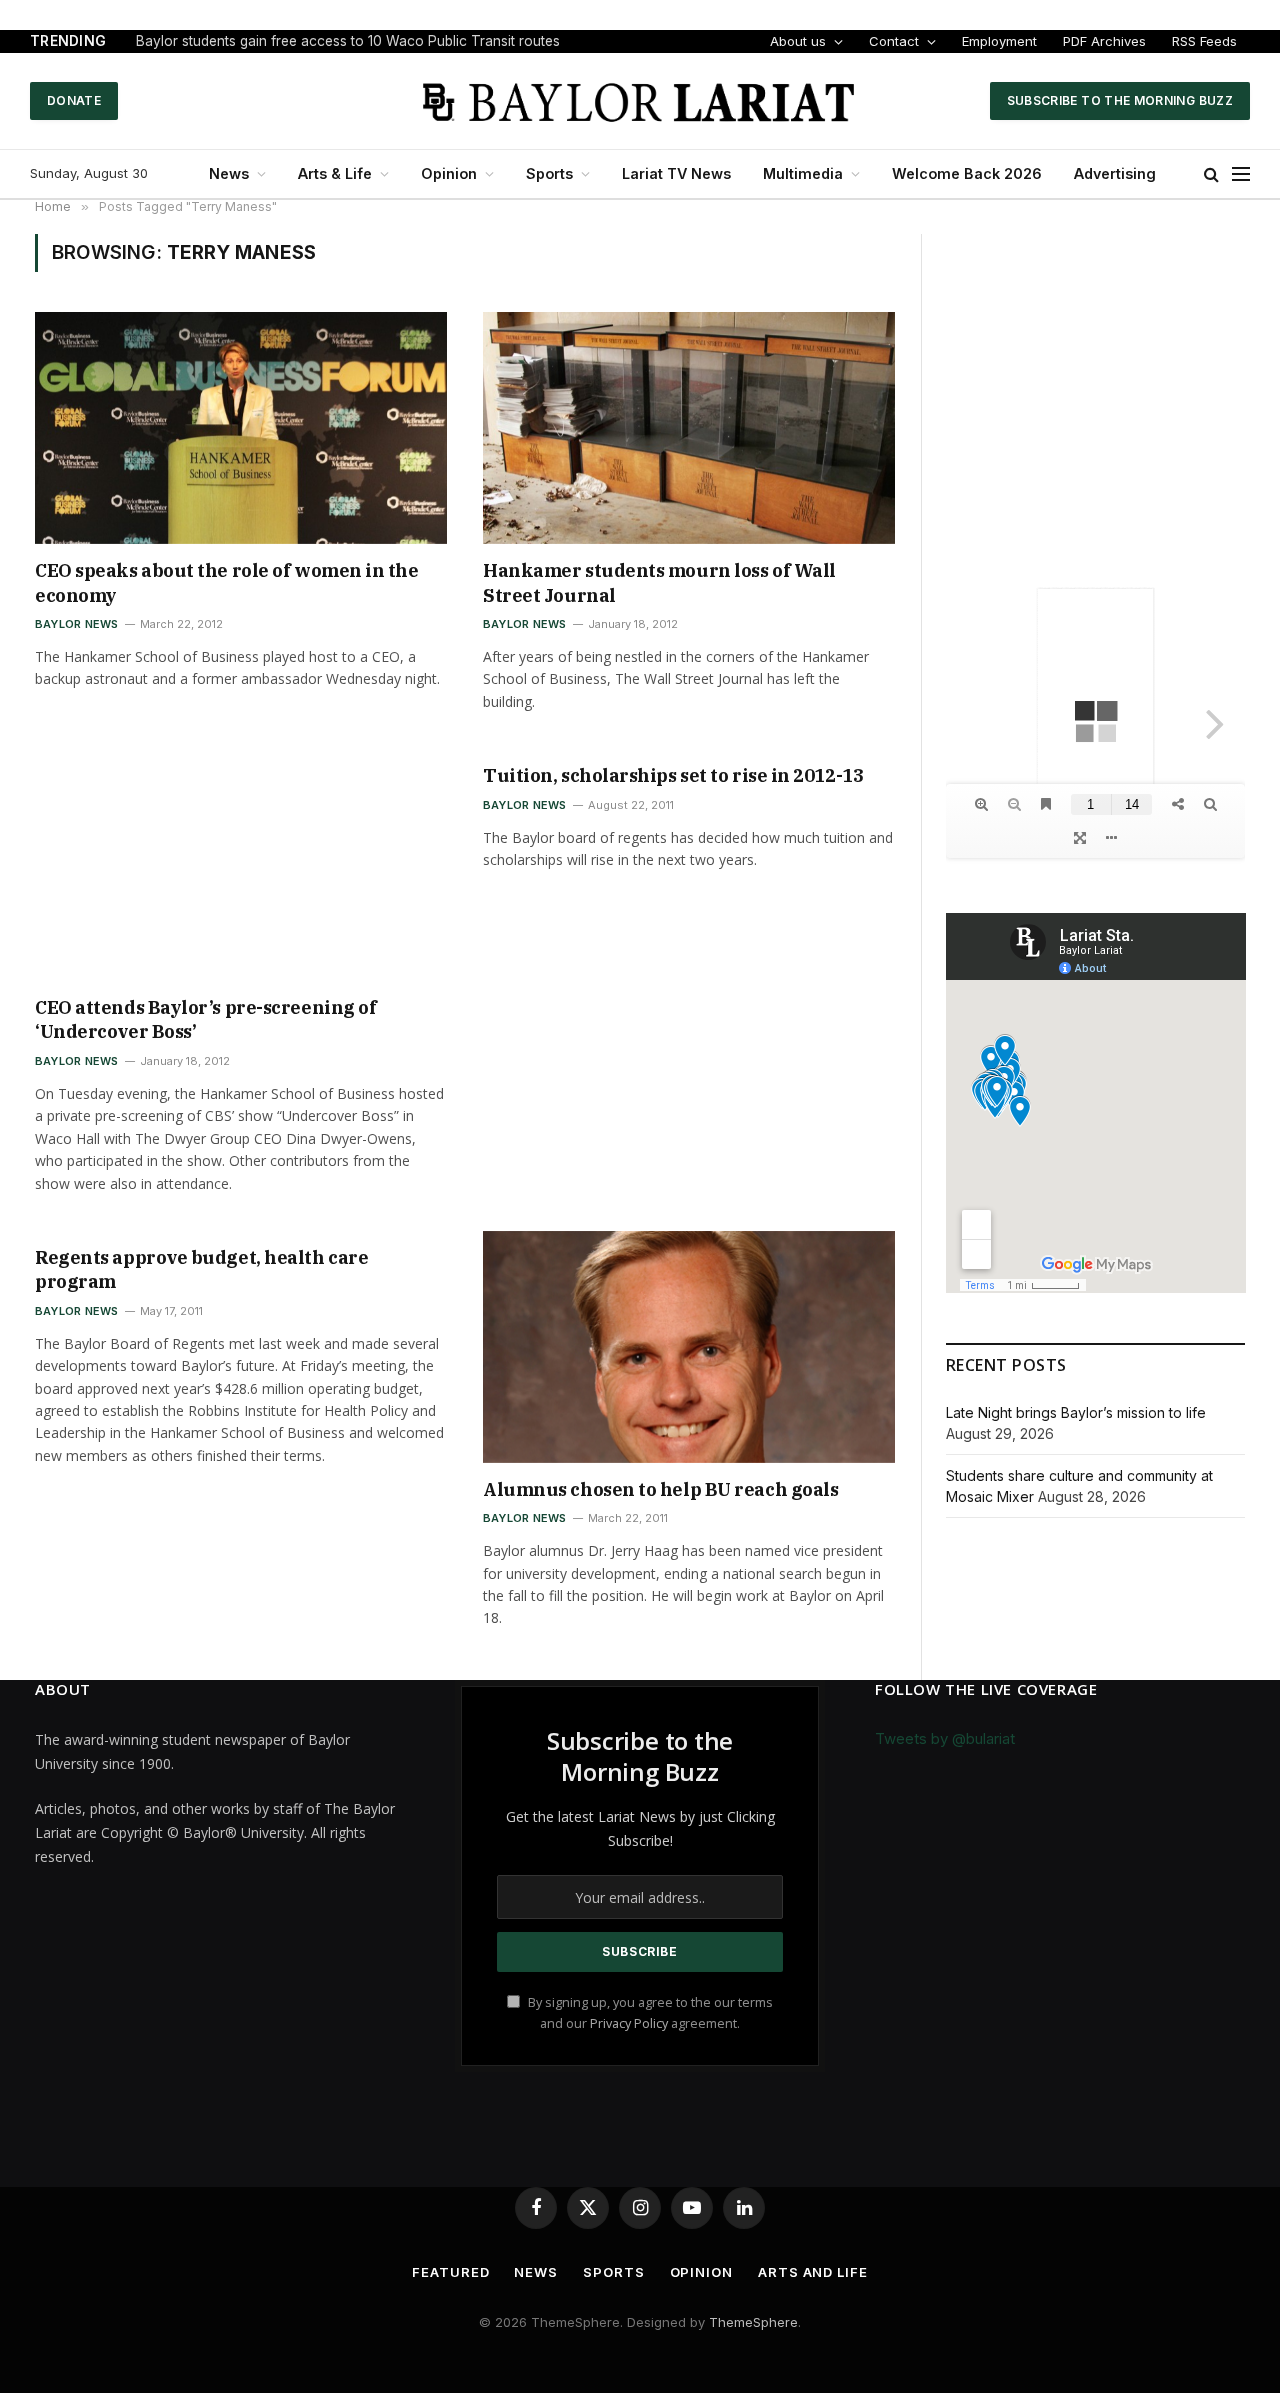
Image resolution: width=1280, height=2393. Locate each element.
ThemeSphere (753, 2322)
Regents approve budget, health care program (201, 1269)
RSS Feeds (1204, 41)
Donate (74, 100)
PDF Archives (1104, 41)
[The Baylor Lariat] (640, 101)
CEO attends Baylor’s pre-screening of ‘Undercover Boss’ (205, 1019)
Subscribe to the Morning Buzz (1120, 100)
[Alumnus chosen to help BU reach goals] (689, 1347)
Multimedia (803, 173)
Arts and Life (813, 2272)
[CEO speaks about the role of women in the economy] (241, 428)
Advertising (1115, 173)
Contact (894, 41)
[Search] (1211, 174)
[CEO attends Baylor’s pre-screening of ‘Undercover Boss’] (241, 865)
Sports (549, 173)
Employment (999, 41)
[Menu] (1241, 174)
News (229, 173)
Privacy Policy (629, 2023)
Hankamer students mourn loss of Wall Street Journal (659, 582)
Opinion (449, 173)
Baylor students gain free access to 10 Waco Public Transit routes (348, 41)
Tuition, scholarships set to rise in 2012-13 (673, 775)
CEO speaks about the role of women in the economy (227, 582)
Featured (450, 2272)
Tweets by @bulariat (945, 1738)
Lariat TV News (676, 173)
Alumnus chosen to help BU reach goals (660, 1489)
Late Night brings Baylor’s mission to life (1076, 1412)
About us (798, 41)
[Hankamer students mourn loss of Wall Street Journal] (689, 428)
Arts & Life (335, 173)
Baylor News (76, 624)
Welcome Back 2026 (967, 173)
